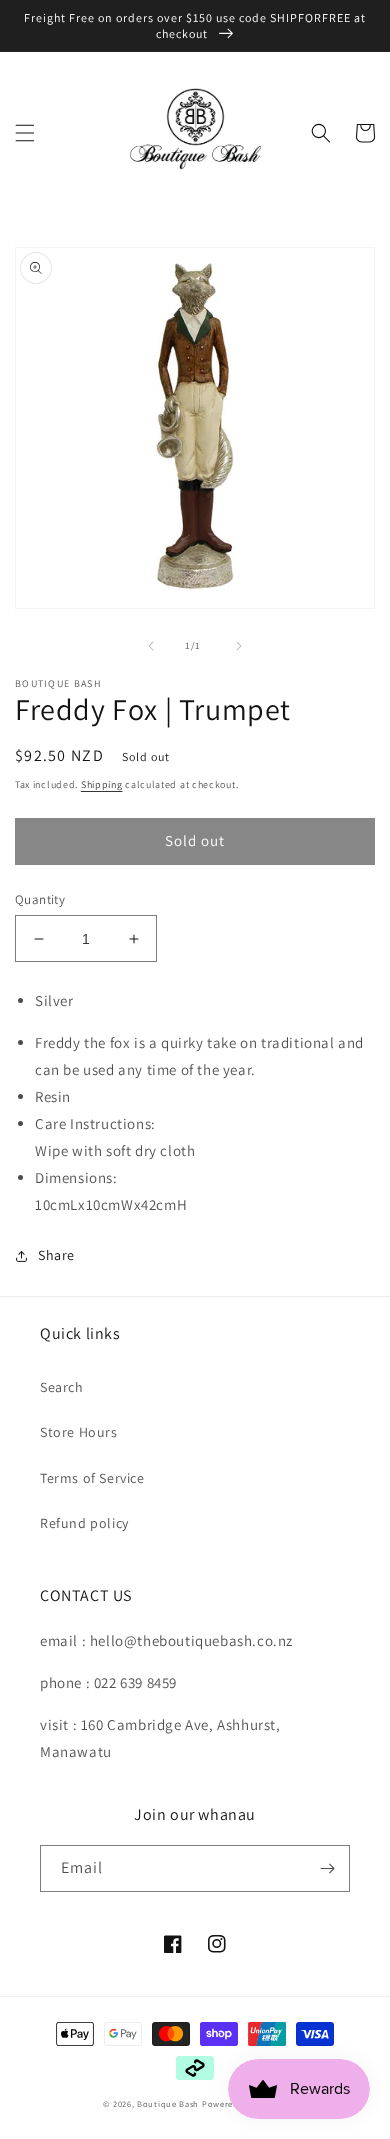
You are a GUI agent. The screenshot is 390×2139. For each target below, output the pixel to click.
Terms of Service (92, 1478)
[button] (25, 133)
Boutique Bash (168, 2103)
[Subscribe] (327, 1868)
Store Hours (79, 1432)
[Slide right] (239, 646)
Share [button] (56, 1255)
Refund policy (84, 1523)
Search (62, 1387)
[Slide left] (151, 646)
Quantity (40, 899)
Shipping (102, 784)
